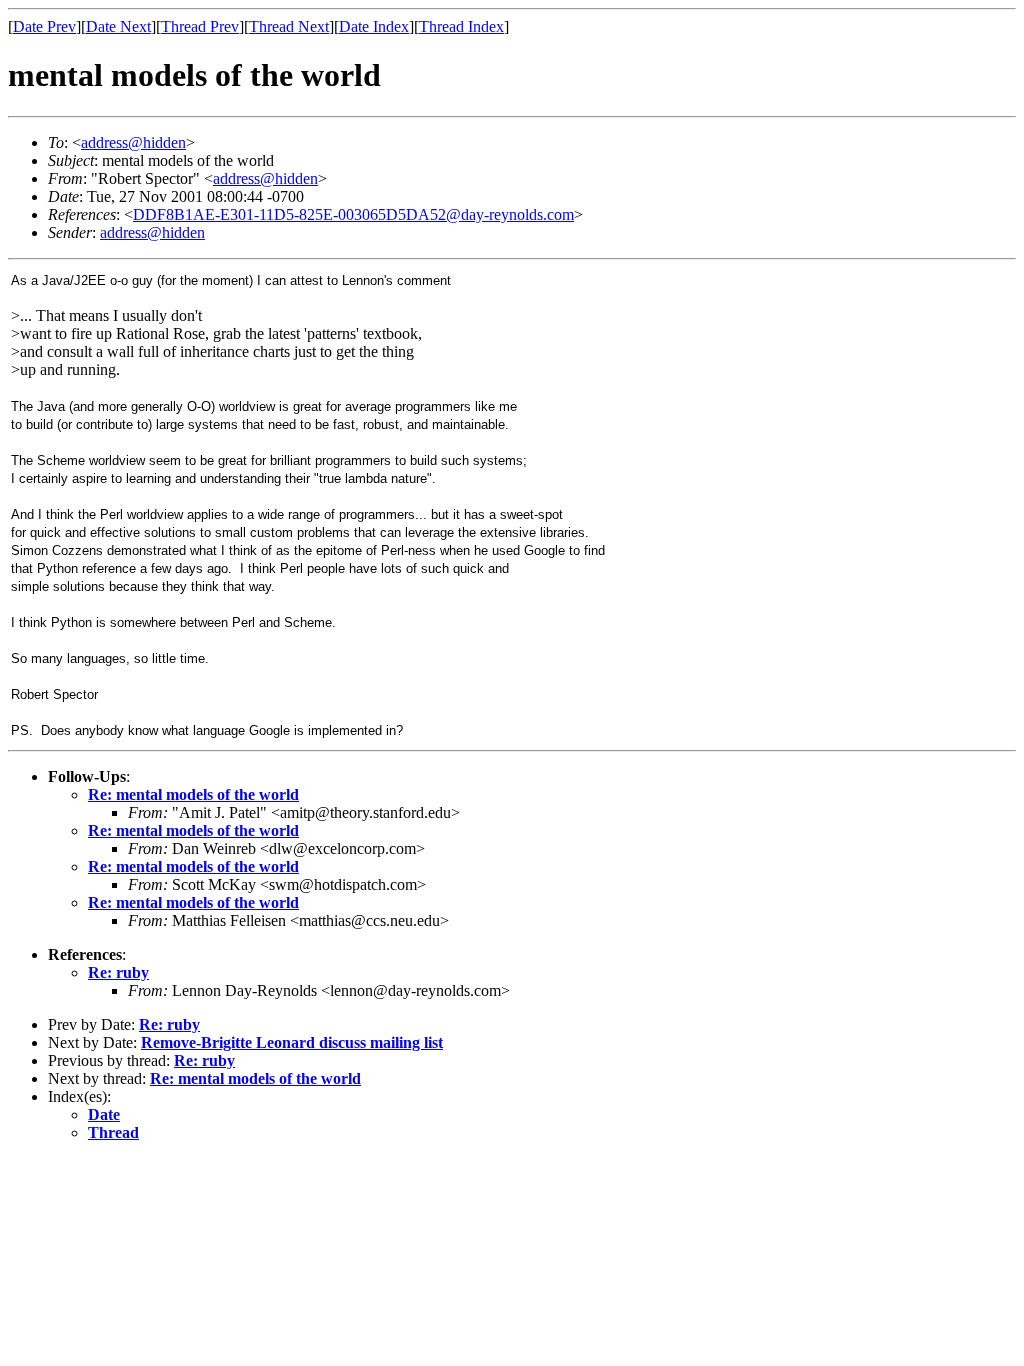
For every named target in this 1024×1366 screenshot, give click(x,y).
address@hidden (133, 142)
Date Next (118, 26)
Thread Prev (200, 26)
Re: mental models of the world (193, 794)
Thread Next (289, 26)
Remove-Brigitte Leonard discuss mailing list (292, 1042)
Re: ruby (118, 972)
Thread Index (461, 26)
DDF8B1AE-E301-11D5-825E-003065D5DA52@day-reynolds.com (353, 214)
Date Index (374, 26)
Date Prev (44, 26)
